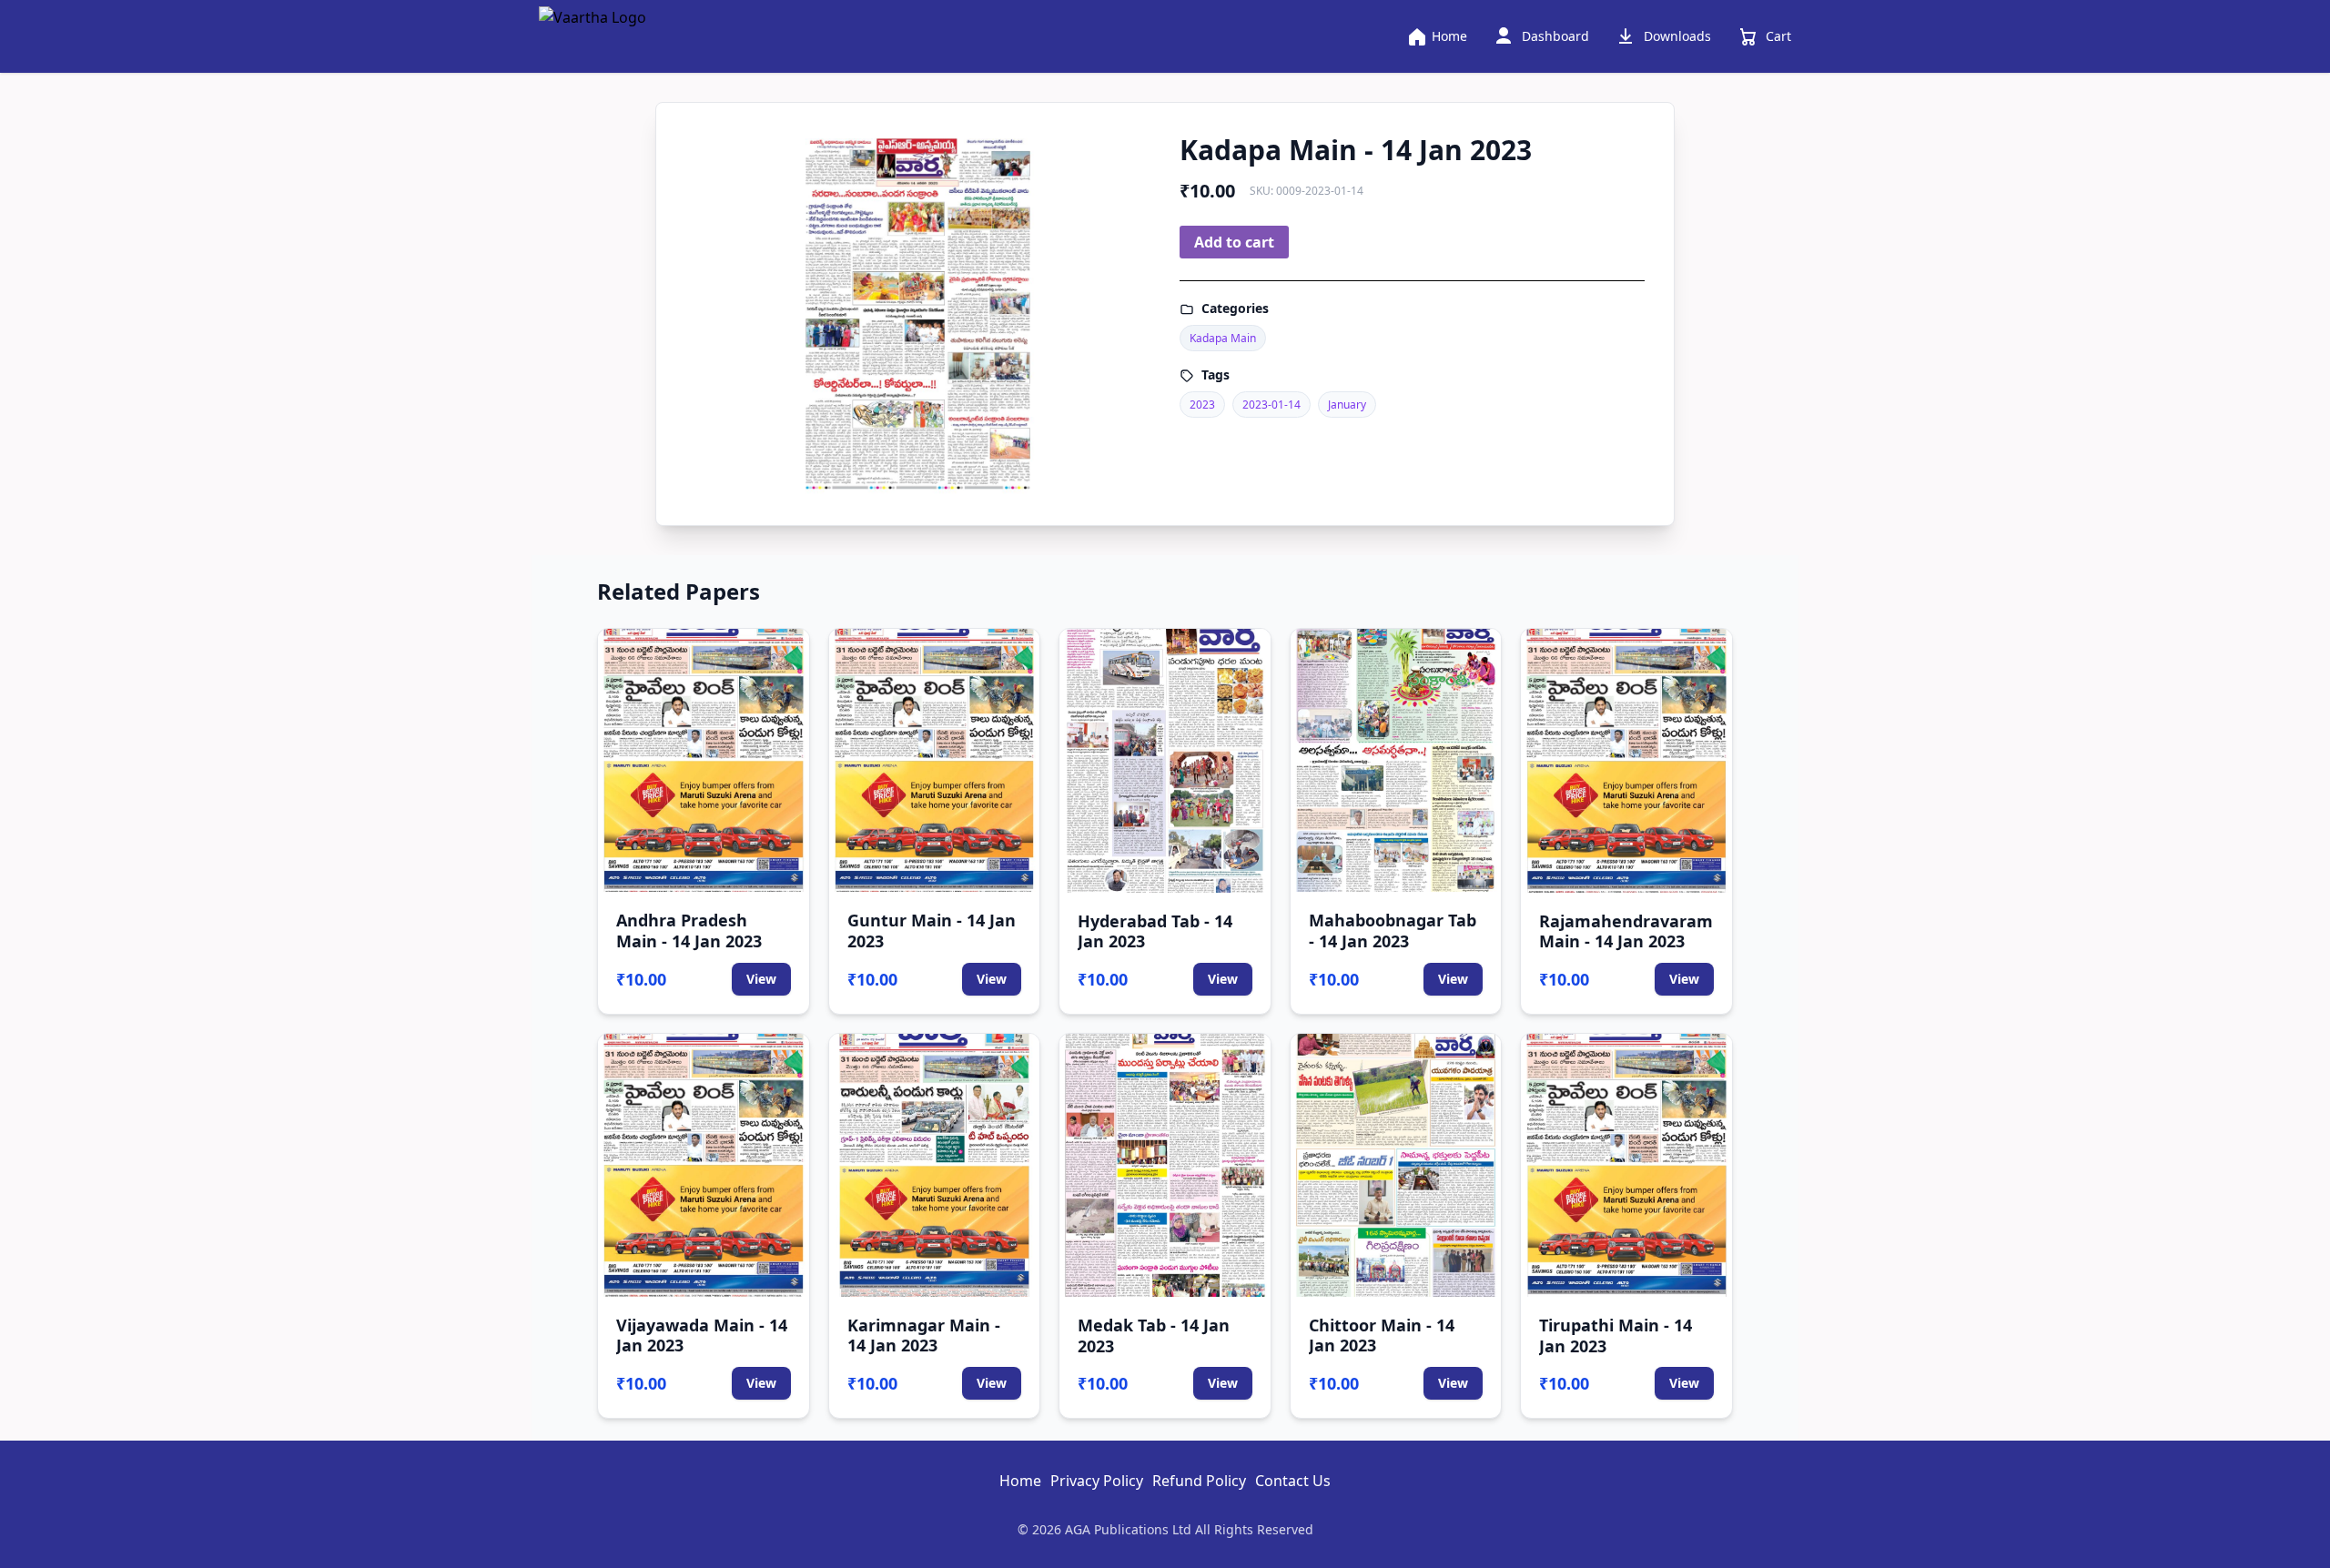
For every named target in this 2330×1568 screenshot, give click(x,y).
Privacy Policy (1097, 1481)
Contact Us (1293, 1481)
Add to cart (1234, 242)
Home (1020, 1481)
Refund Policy (1199, 1481)
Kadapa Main (1223, 338)
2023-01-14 (1271, 405)
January (1347, 405)
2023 (1202, 405)
